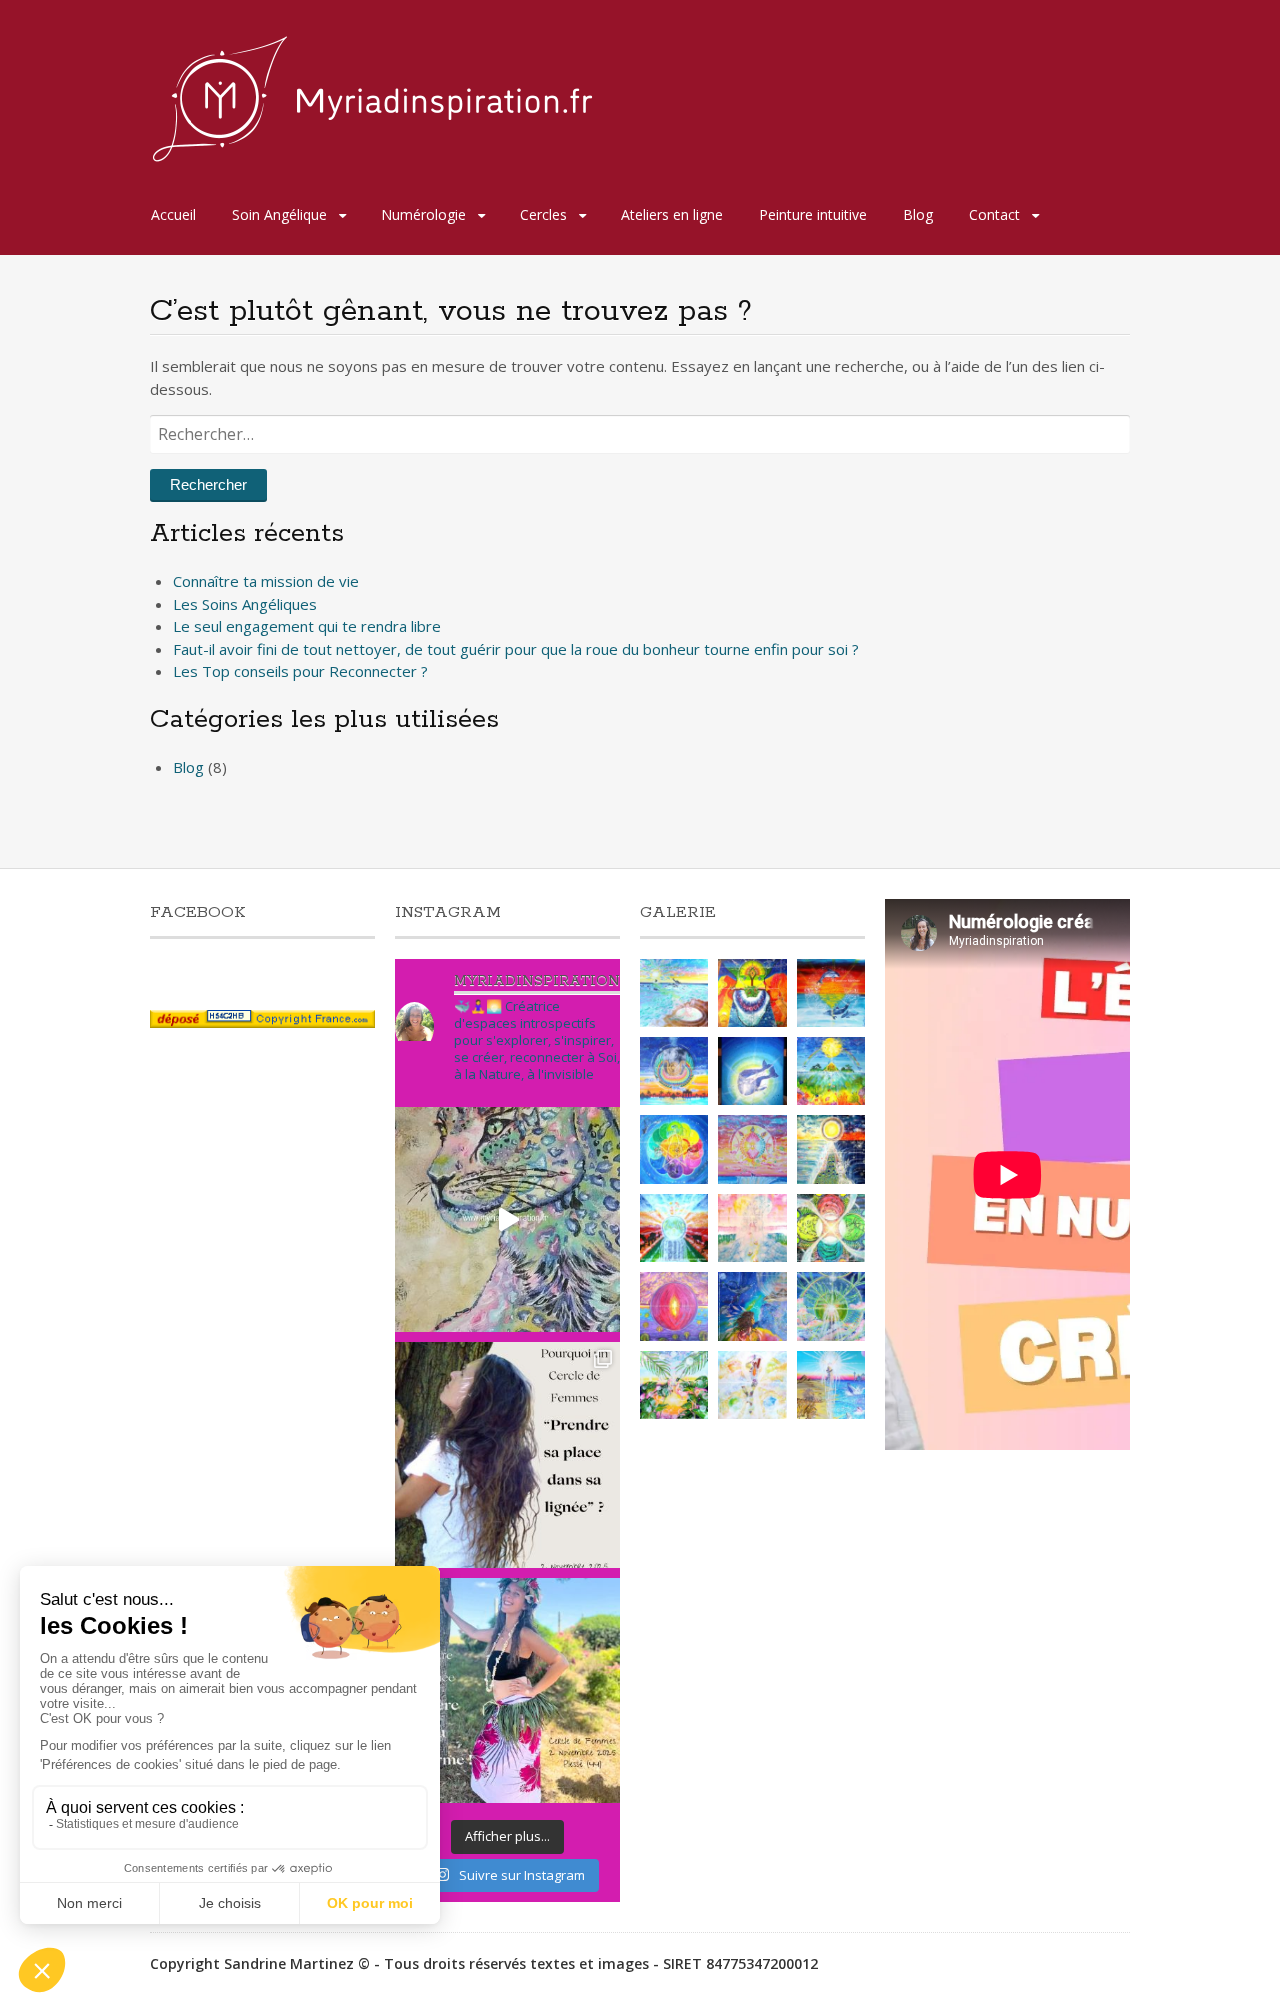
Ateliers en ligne (672, 214)
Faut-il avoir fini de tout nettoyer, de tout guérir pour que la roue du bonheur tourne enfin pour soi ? (516, 649)
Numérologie (423, 214)
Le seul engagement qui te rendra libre (307, 626)
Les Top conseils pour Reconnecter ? (300, 671)
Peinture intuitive (813, 214)
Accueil (173, 214)
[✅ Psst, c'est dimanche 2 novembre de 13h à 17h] (507, 1454)
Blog (918, 214)
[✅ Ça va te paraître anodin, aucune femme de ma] (507, 1690)
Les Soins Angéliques (245, 604)
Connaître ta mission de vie (266, 581)
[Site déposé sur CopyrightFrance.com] (262, 1022)
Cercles (543, 214)
